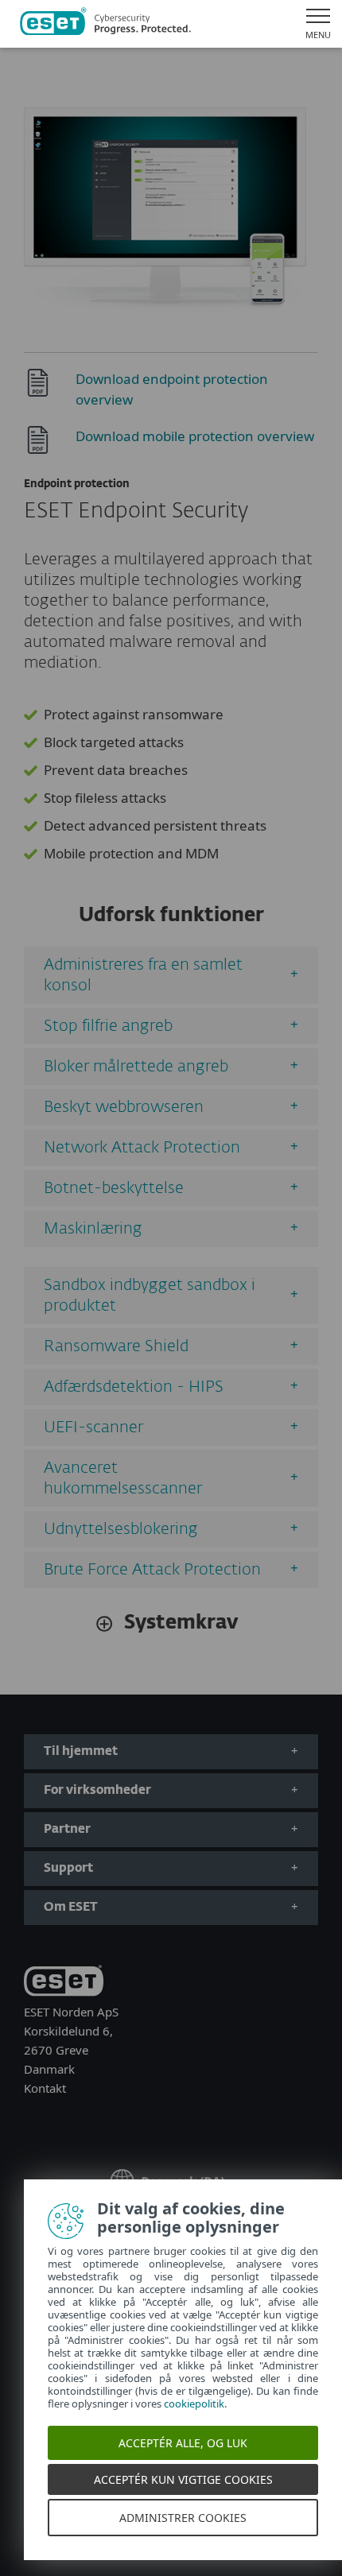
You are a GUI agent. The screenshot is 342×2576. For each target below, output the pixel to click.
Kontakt (45, 2088)
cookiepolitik (194, 2404)
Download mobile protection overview (195, 436)
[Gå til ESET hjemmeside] (105, 24)
